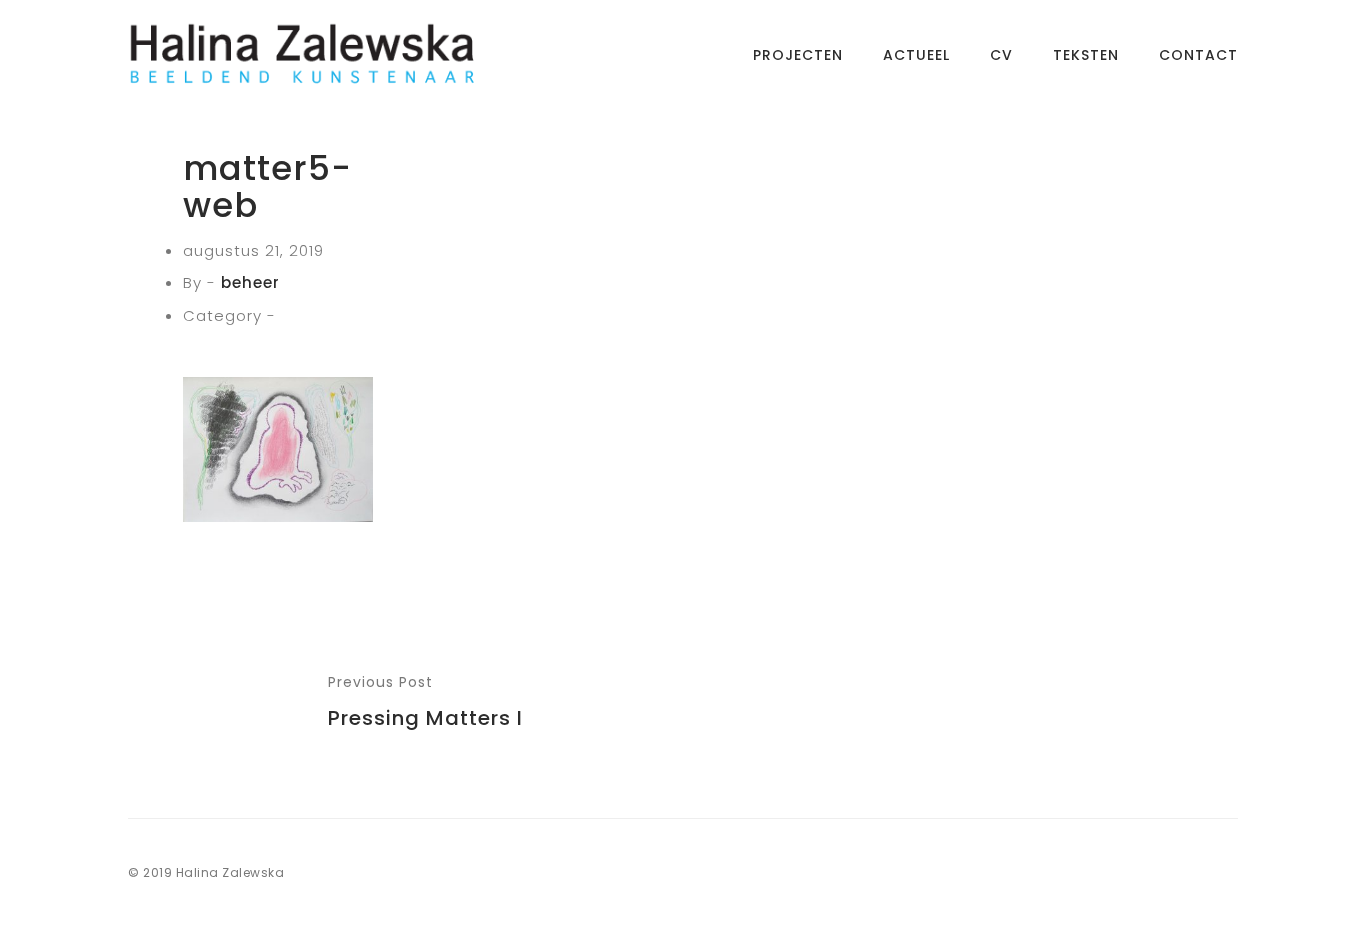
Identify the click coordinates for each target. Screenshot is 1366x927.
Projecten (798, 55)
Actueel (916, 55)
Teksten (1086, 55)
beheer (250, 282)
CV (1001, 55)
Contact (1198, 55)
